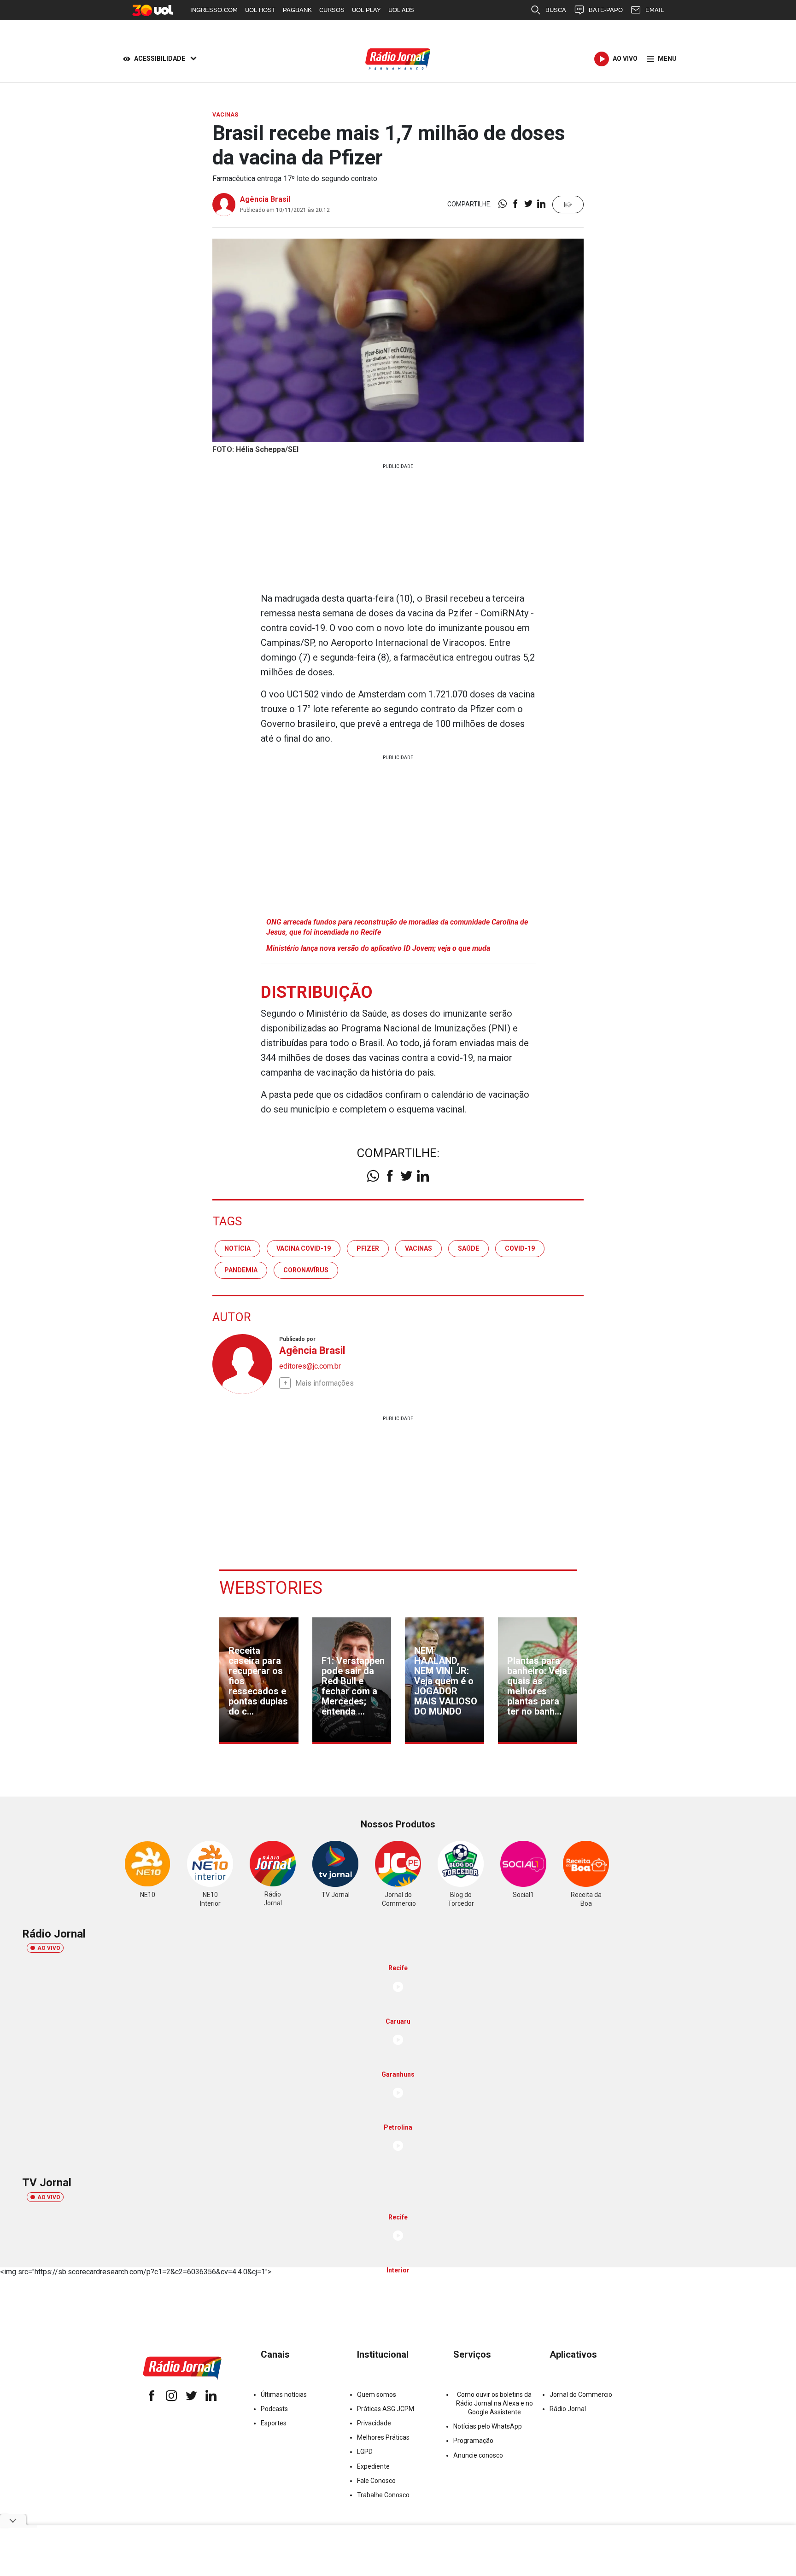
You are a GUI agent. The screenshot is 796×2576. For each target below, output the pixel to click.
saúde (468, 1248)
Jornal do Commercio (581, 2395)
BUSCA (556, 10)
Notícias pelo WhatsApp (488, 2426)
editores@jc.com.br (310, 1366)
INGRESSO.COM (214, 10)
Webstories (271, 1588)
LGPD (365, 2452)
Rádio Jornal (568, 2409)
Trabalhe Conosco (383, 2495)
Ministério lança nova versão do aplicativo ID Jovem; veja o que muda (378, 948)
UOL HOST (260, 10)
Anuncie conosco (478, 2455)
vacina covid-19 (304, 1248)
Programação (473, 2441)
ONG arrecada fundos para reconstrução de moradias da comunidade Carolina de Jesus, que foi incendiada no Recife (397, 927)
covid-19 (520, 1248)
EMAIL (655, 10)
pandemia (241, 1270)
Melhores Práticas (383, 2437)
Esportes (274, 2423)
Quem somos (377, 2395)
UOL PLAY (366, 10)
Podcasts (274, 2409)
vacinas (418, 1248)
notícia (237, 1248)
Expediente (373, 2466)
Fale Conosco (376, 2481)
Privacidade (374, 2423)
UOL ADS (401, 10)
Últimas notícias (284, 2395)
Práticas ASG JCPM (386, 2409)
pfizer (368, 1248)
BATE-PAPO (606, 10)
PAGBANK (297, 10)
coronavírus (306, 1270)
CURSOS (332, 10)
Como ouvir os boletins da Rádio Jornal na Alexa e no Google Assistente (495, 2403)
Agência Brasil (265, 199)
